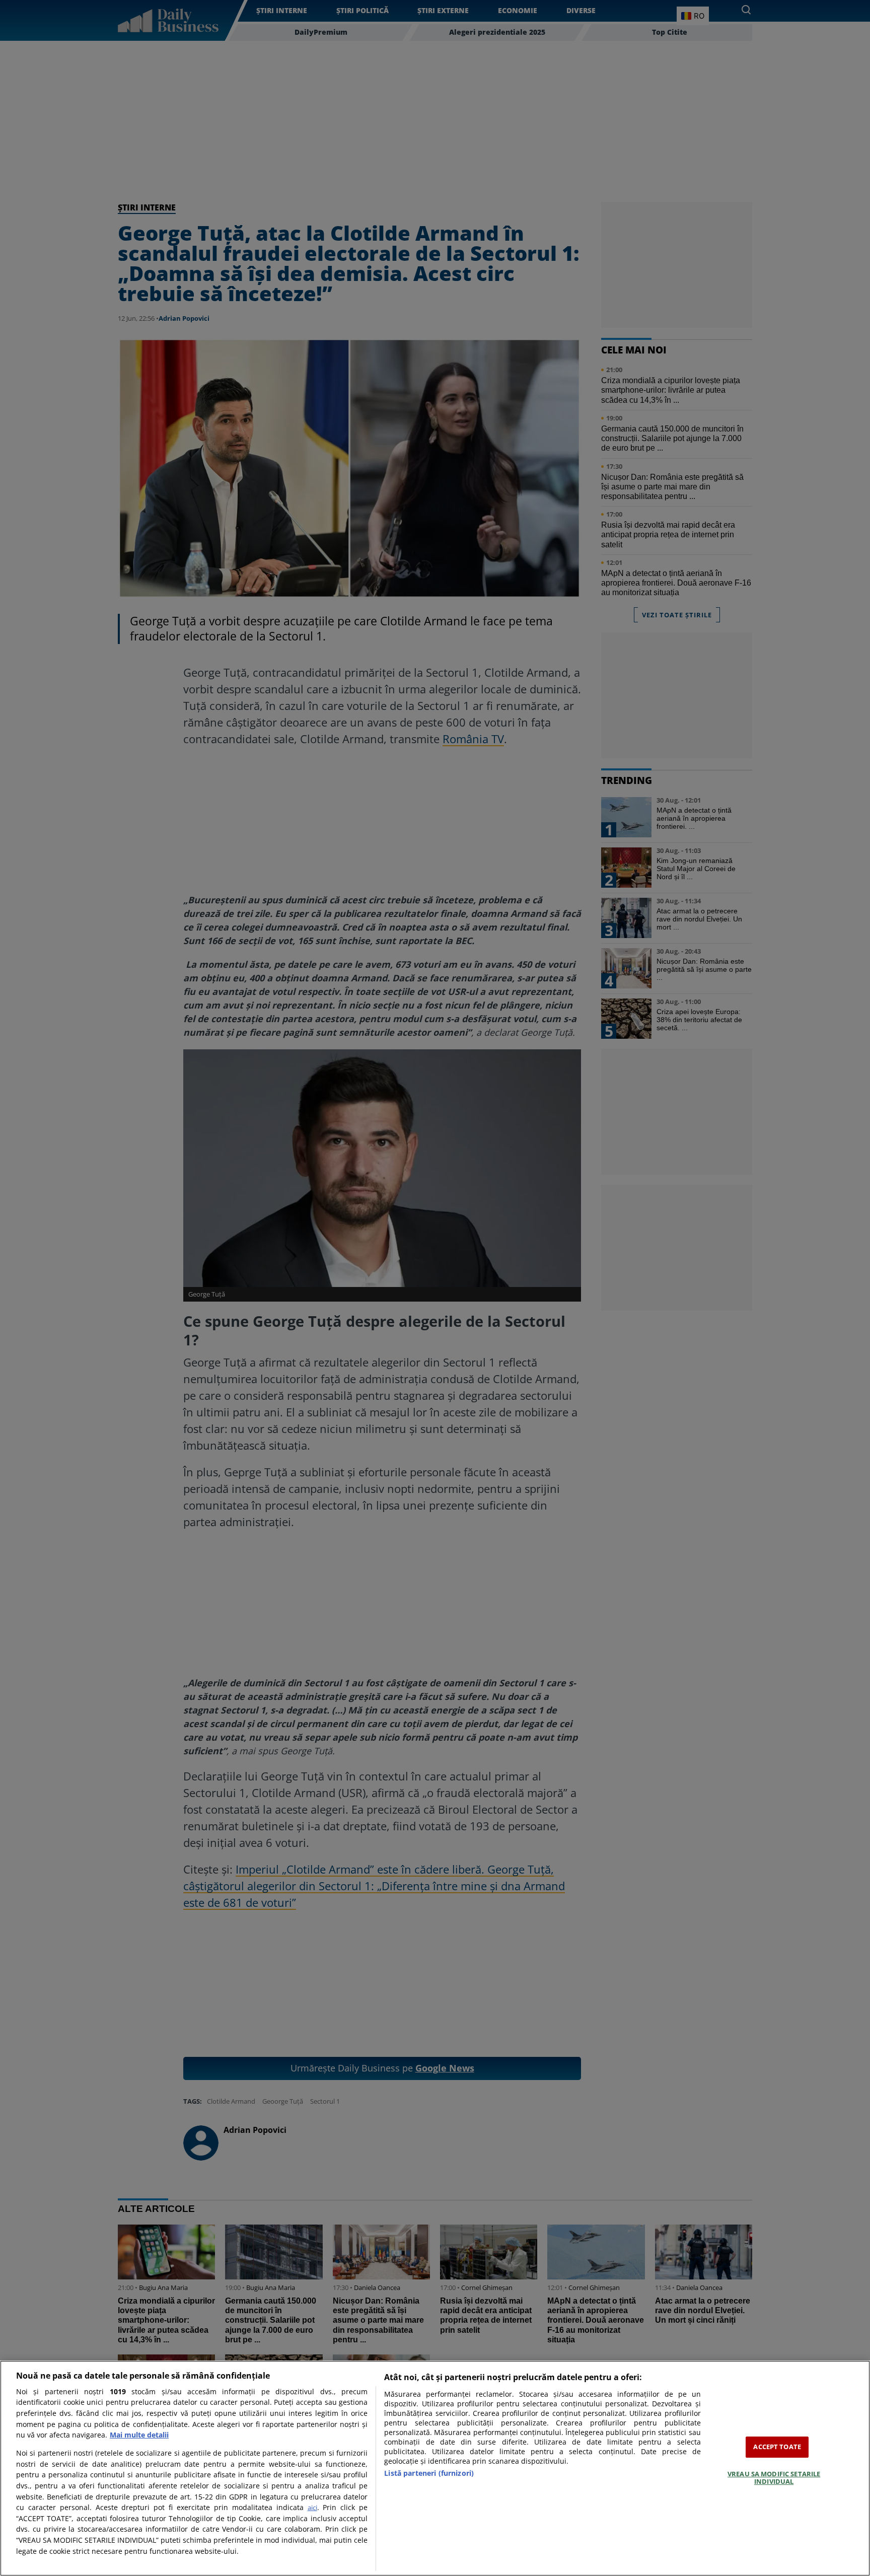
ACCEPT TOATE (777, 2447)
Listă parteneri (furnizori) (429, 2473)
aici (312, 2508)
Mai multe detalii (139, 2435)
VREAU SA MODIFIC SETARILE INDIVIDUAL (774, 2478)
